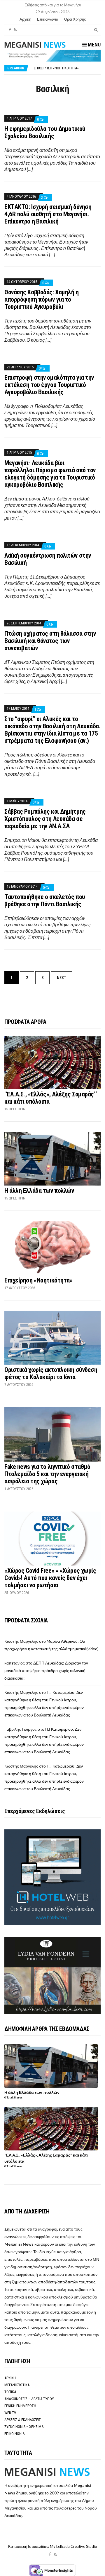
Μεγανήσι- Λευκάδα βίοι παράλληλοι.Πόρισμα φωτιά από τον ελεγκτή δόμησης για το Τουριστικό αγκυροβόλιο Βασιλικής (50, 474)
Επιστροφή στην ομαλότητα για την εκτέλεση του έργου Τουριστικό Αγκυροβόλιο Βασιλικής (49, 385)
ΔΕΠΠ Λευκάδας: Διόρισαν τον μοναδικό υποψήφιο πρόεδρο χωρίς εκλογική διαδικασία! (46, 1670)
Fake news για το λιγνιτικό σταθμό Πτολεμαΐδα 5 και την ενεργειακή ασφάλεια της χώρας (47, 1474)
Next (62, 978)
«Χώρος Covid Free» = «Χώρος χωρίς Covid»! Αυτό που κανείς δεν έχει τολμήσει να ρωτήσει (50, 1578)
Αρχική (25, 19)
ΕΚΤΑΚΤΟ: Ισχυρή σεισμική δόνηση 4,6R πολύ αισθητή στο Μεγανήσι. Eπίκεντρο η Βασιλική (48, 214)
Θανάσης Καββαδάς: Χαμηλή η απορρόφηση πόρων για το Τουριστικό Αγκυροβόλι (42, 299)
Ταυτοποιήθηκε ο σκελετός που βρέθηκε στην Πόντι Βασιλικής (45, 900)
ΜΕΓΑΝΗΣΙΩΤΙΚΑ (17, 2385)
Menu (94, 45)
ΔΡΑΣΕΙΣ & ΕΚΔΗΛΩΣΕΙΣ (23, 2420)
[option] (67, 68)
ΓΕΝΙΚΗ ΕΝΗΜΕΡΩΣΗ (20, 2406)
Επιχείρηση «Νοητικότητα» (38, 1280)
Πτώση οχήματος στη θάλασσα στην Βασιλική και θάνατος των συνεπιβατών (50, 641)
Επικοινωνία (48, 19)
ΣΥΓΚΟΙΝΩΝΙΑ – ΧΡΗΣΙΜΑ (24, 2427)
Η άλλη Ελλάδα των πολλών (39, 1191)
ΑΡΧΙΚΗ (10, 2378)
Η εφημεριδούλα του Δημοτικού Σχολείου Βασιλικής (45, 132)
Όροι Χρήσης (75, 19)
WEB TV (10, 2413)
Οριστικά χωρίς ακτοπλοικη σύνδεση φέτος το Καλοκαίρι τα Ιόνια (51, 1373)
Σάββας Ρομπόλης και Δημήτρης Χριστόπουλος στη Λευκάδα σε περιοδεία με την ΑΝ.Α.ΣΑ (45, 819)
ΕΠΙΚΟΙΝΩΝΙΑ (14, 2434)
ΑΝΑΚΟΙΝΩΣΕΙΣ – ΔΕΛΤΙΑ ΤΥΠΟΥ (29, 2399)
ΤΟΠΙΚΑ (10, 2392)
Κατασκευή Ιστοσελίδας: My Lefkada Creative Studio (53, 2546)
